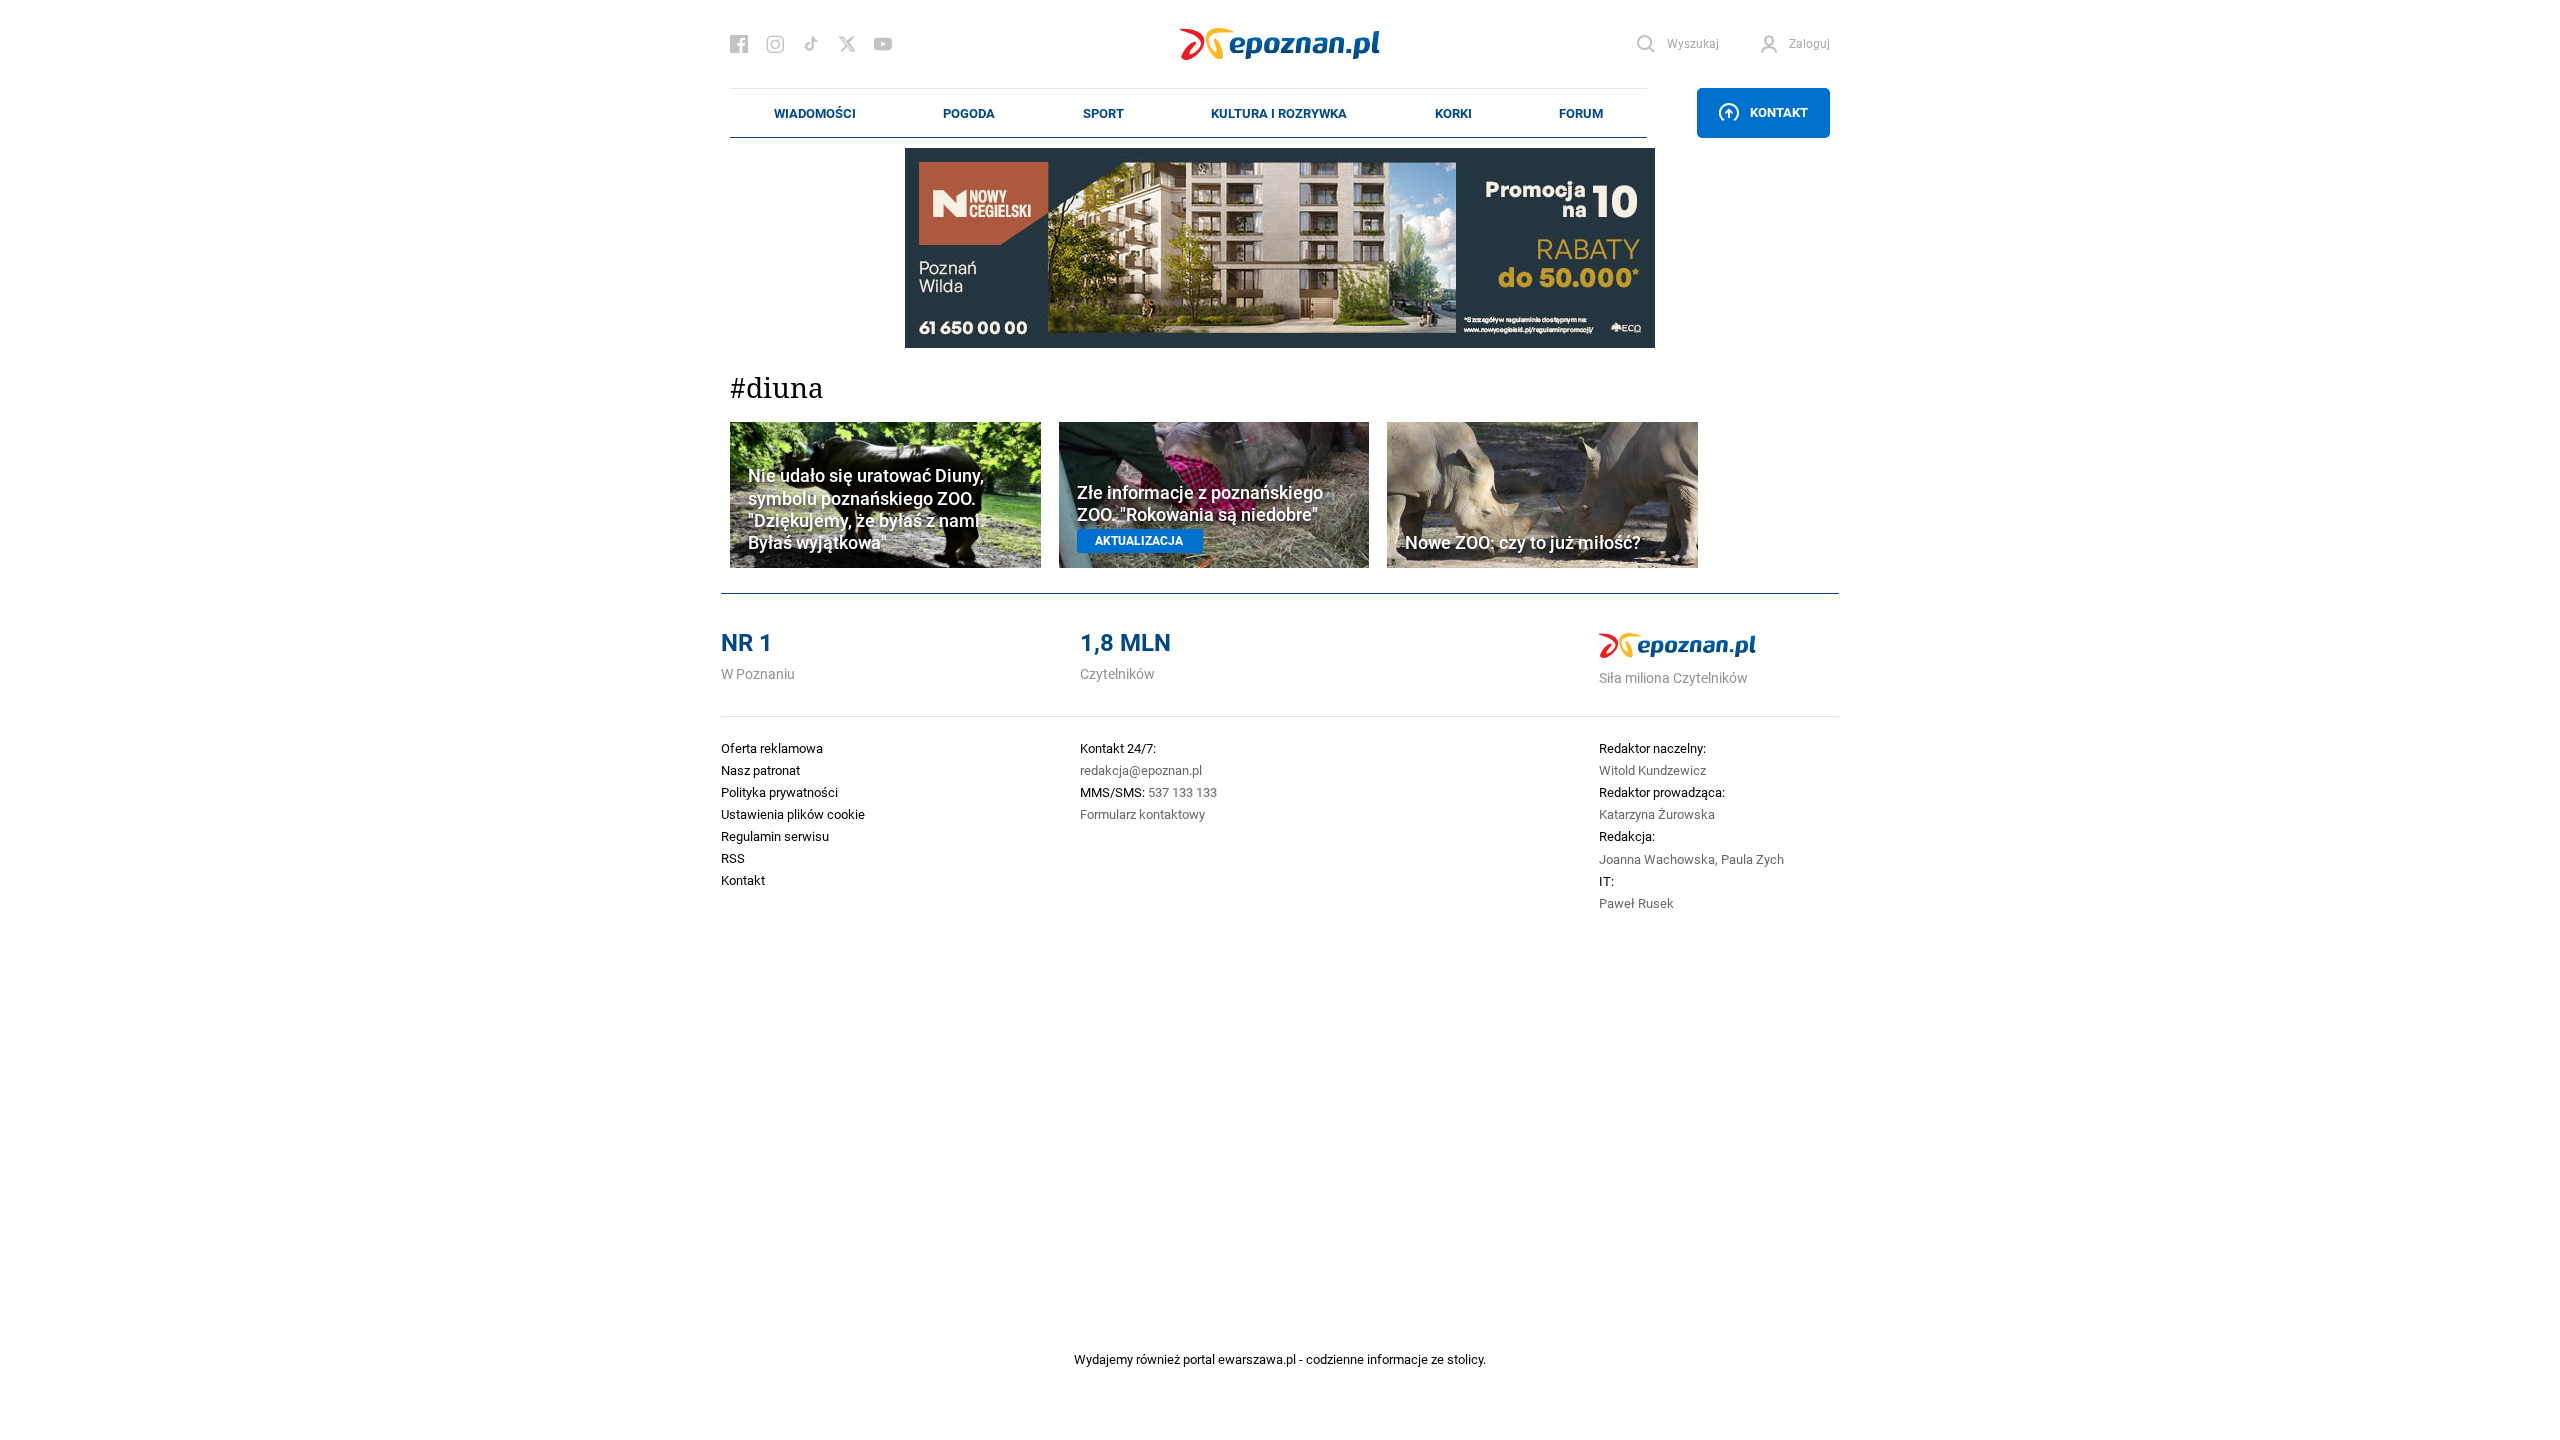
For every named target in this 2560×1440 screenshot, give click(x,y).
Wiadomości (815, 113)
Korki (1453, 113)
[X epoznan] (847, 44)
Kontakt (1779, 112)
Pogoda (969, 113)
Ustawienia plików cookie (793, 814)
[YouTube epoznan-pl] (883, 44)
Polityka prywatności (779, 792)
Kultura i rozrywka (1279, 113)
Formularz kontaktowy (1142, 814)
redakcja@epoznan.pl (1141, 770)
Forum (1581, 113)
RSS (733, 858)
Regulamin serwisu (775, 836)
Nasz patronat (760, 770)
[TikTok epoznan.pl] (811, 44)
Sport (1103, 113)
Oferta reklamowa (772, 748)
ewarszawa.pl (1257, 1359)
